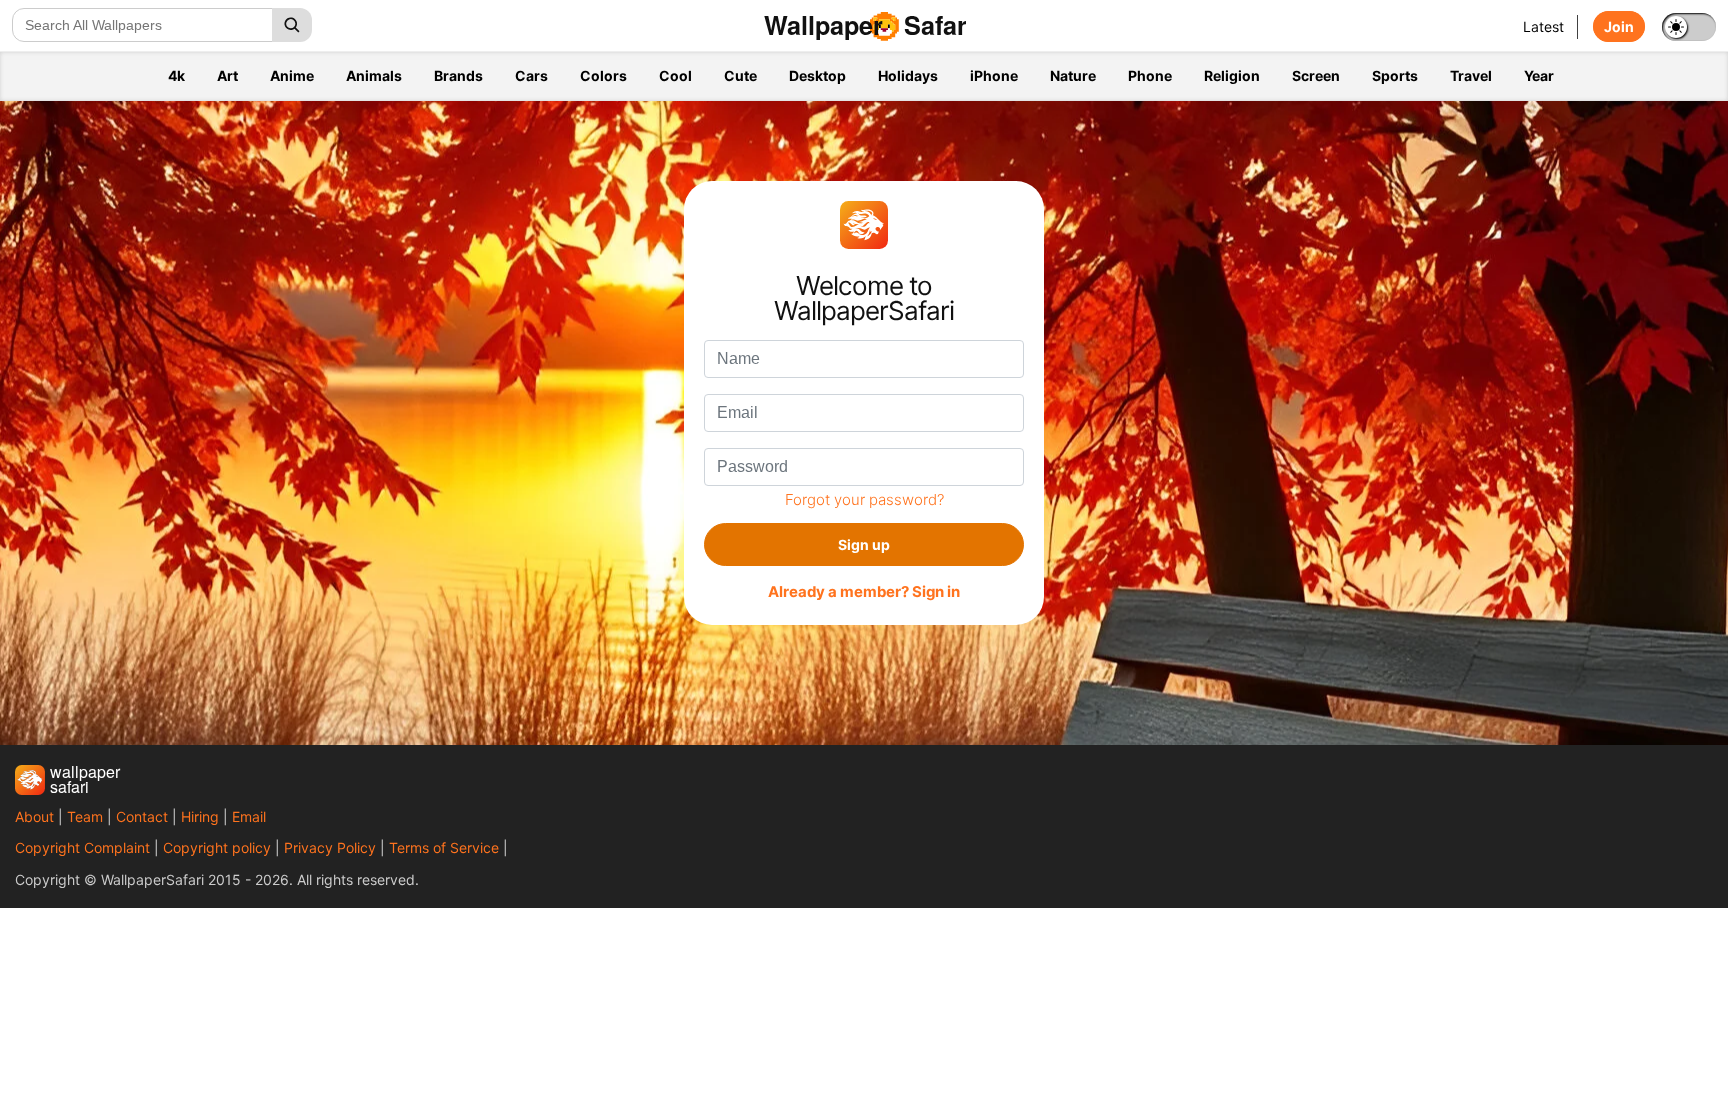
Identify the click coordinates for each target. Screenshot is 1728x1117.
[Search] (292, 25)
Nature (1073, 75)
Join (1619, 26)
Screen (1316, 75)
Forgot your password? (864, 499)
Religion (1232, 75)
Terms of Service (444, 847)
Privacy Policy (330, 847)
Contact (142, 816)
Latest (1543, 26)
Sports (1395, 75)
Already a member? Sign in (864, 592)
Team (85, 816)
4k (176, 75)
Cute (740, 75)
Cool (675, 75)
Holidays (908, 75)
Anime (292, 75)
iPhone (994, 75)
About (34, 816)
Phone (1150, 75)
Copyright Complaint (82, 847)
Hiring (200, 816)
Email (249, 816)
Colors (603, 75)
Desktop (817, 75)
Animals (374, 75)
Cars (531, 75)
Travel (1471, 75)
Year (1539, 75)
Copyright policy (217, 847)
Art (227, 75)
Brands (458, 75)
